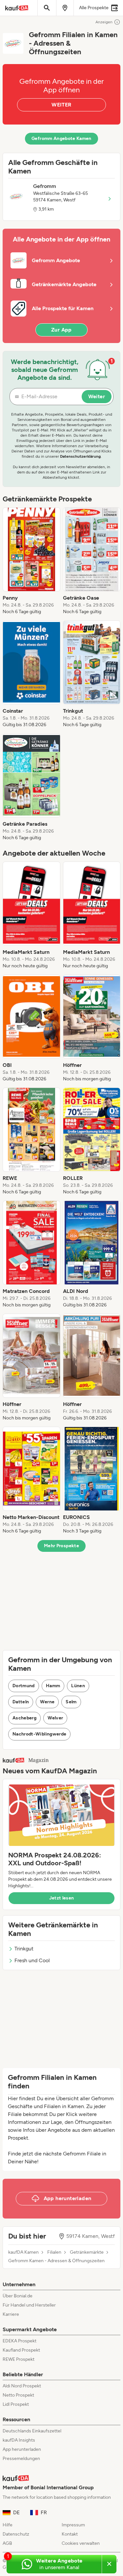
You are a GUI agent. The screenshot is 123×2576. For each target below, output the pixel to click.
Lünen (78, 1686)
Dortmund (24, 1686)
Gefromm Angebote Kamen (61, 138)
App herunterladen (22, 2449)
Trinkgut (24, 1949)
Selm (71, 1702)
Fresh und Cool (32, 1960)
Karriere (11, 2314)
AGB (7, 2543)
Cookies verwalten (81, 2543)
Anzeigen (104, 22)
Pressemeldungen (21, 2459)
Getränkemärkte (87, 2252)
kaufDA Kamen (23, 2252)
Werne (47, 1702)
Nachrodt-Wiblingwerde (39, 1734)
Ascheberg (24, 1718)
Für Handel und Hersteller (29, 2305)
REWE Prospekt (19, 2359)
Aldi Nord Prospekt (22, 2386)
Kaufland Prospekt (21, 2350)
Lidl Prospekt (16, 2404)
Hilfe (8, 2525)
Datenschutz (16, 2534)
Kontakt (70, 2534)
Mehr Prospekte (61, 1546)
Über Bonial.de (18, 2296)
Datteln (21, 1702)
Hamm (53, 1686)
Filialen (54, 2252)
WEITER (61, 105)
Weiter (97, 396)
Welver (55, 1718)
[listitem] (31, 561)
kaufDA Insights (19, 2440)
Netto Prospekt (18, 2395)
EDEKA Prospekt (20, 2341)
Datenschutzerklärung (80, 456)
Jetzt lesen (62, 1898)
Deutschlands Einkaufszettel (32, 2431)
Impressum (73, 2525)
